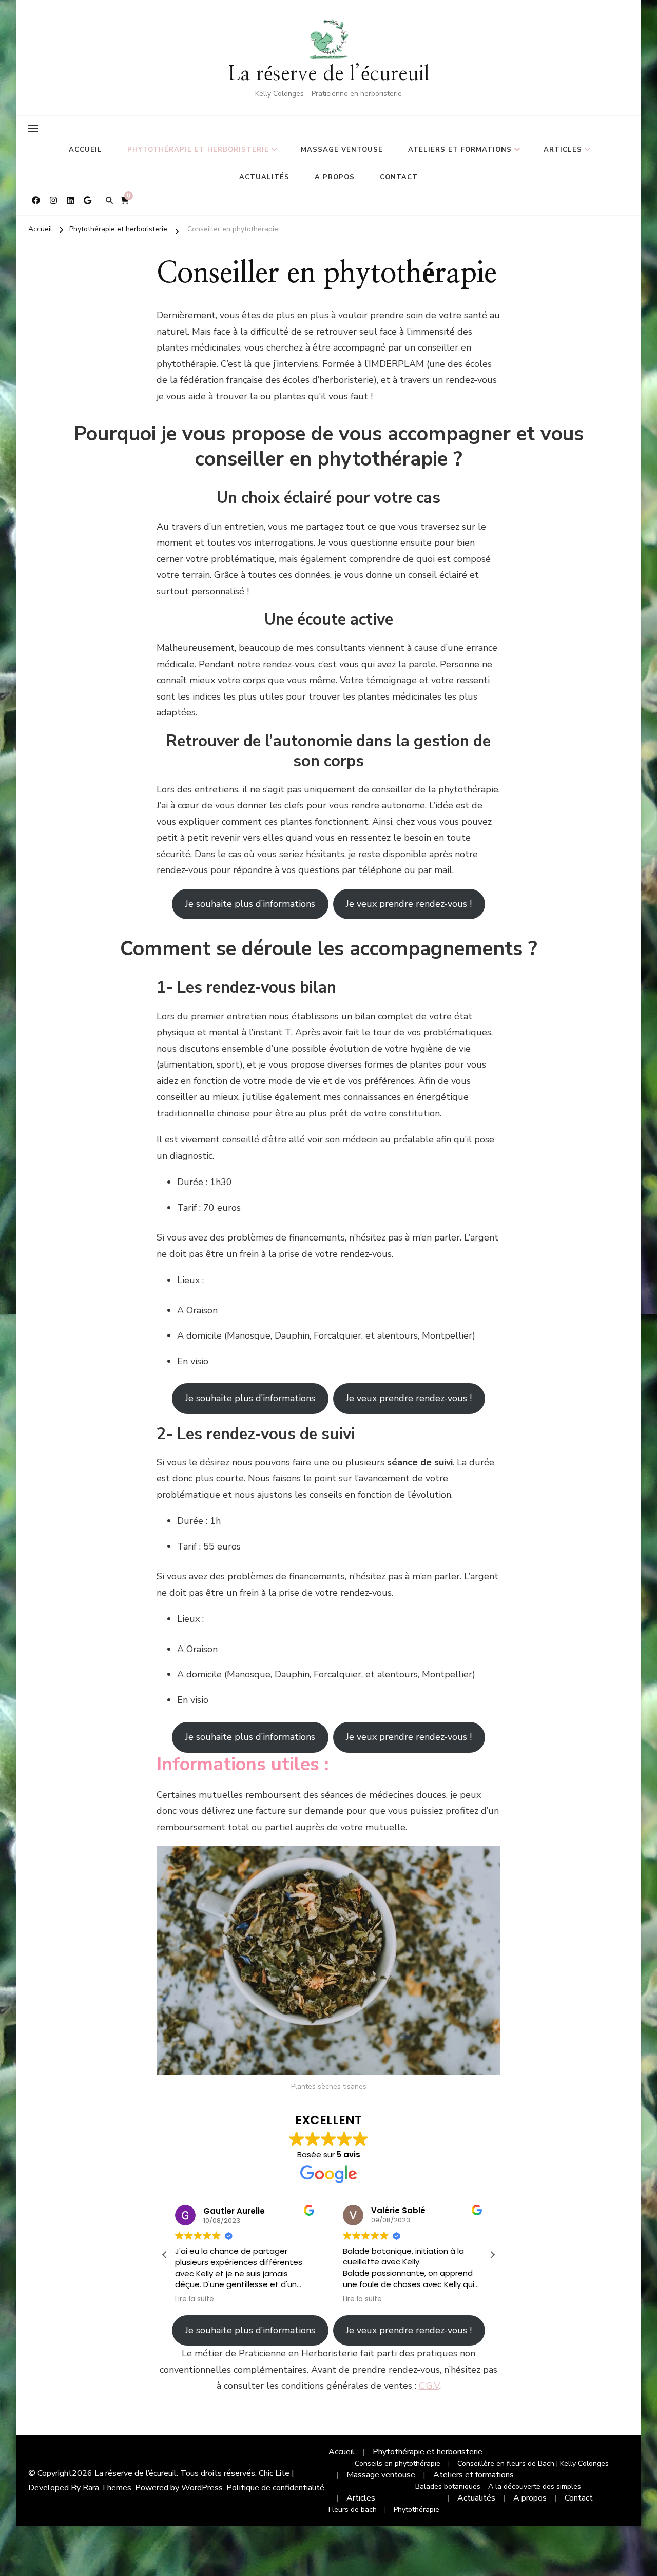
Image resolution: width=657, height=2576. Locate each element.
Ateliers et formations (460, 150)
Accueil (85, 150)
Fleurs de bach (353, 2510)
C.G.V (429, 2386)
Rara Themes (107, 2488)
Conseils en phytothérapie (398, 2463)
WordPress (202, 2488)
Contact (399, 177)
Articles (563, 150)
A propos (335, 177)
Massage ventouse (342, 150)
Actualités (264, 177)
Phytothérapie (417, 2510)
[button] (492, 2255)
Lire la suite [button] (195, 2299)
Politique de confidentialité (275, 2488)
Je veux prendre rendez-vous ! (409, 904)
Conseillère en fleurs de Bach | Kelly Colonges (533, 2463)
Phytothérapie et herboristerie (198, 150)
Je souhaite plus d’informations (250, 904)
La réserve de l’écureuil (329, 74)
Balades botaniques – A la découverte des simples (498, 2486)
